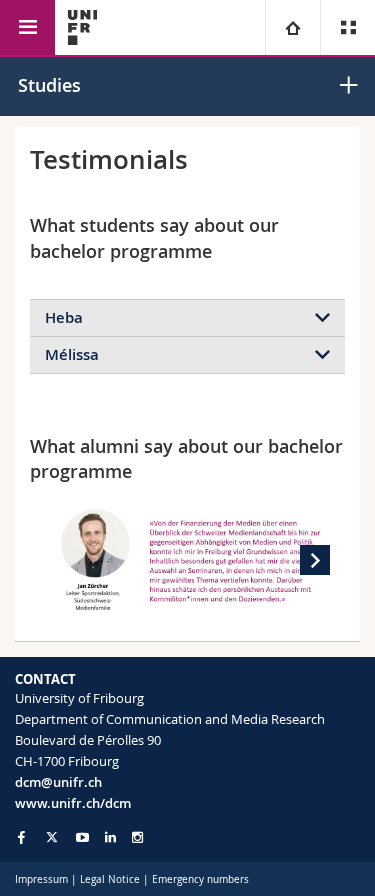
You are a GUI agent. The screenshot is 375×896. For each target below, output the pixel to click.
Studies (49, 85)
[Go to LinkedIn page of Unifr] (110, 837)
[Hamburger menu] (27, 27)
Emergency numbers (200, 879)
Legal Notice (110, 879)
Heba (64, 317)
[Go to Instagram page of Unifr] (137, 837)
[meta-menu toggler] (347, 27)
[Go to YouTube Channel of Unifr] (82, 837)
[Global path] (292, 27)
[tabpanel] (187, 560)
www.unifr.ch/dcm (73, 803)
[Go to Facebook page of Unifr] (21, 837)
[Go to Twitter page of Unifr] (52, 837)
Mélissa (72, 354)
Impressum (41, 879)
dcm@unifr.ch (58, 782)
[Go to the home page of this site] (82, 27)
